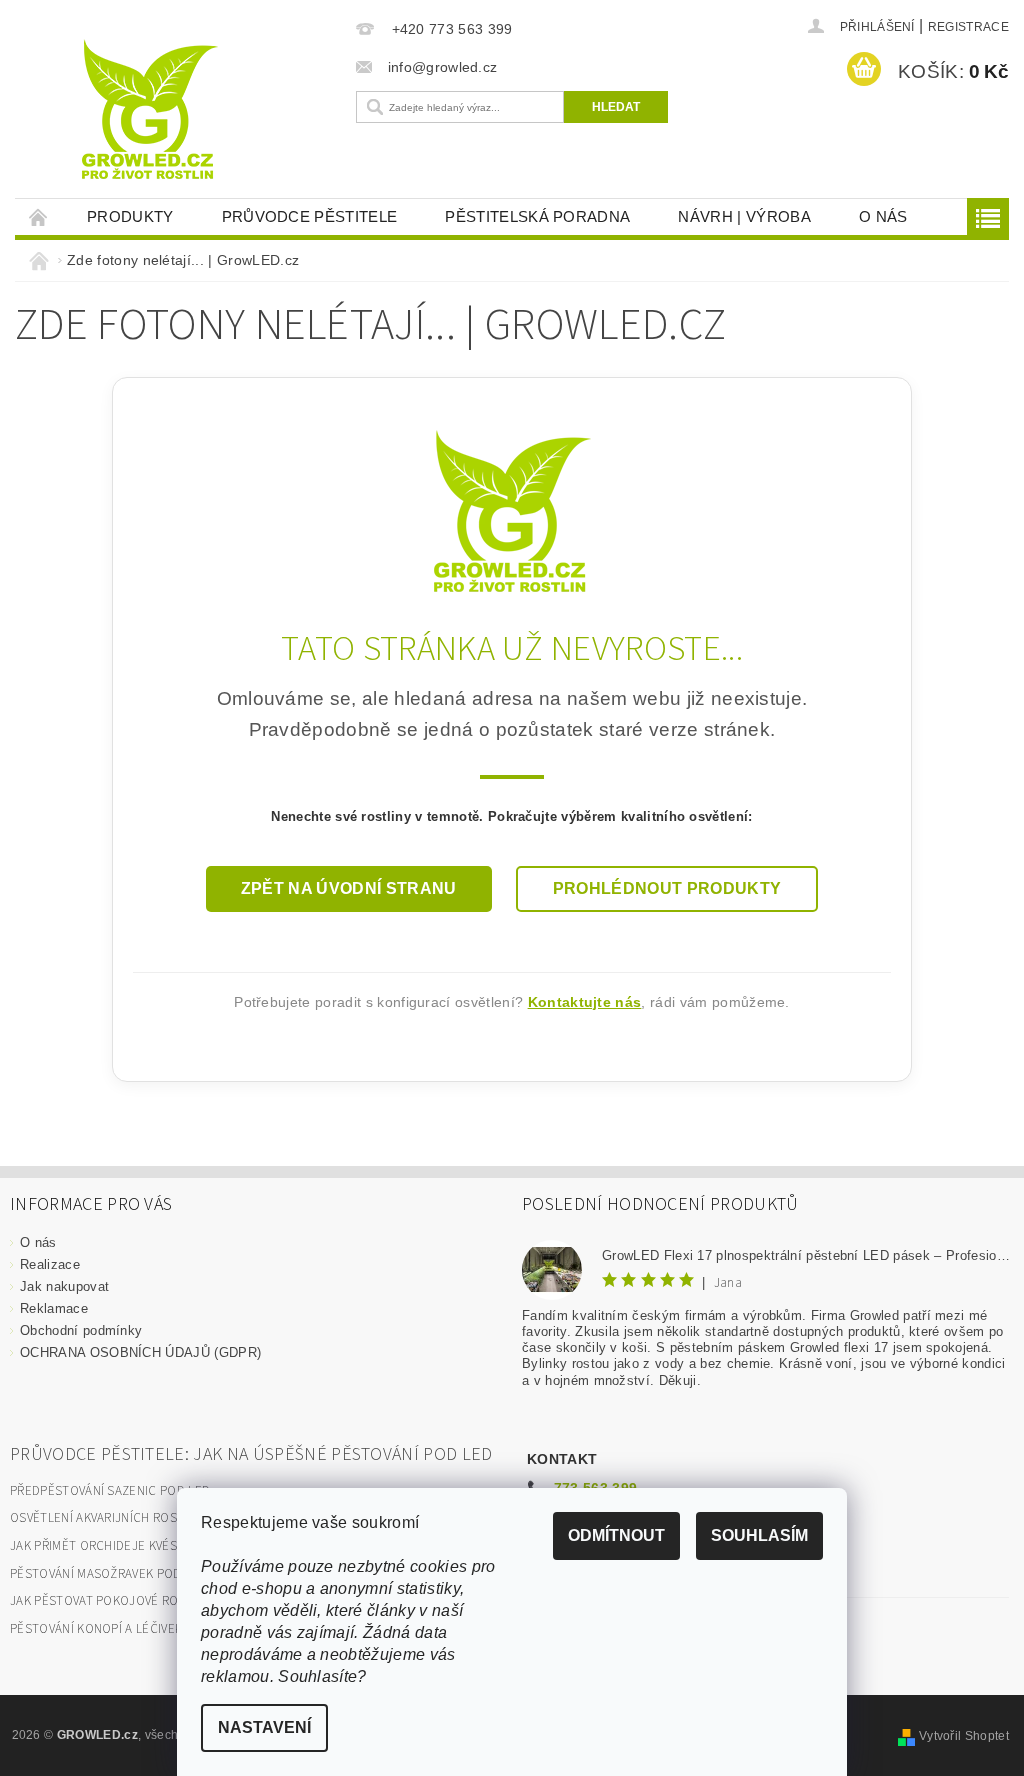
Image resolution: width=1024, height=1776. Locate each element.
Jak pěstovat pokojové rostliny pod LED (140, 1601)
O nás (883, 216)
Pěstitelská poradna (537, 216)
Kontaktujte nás (585, 1002)
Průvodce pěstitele (310, 216)
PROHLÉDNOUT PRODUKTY (667, 888)
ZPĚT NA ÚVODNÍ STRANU (349, 888)
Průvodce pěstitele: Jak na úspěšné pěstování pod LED (251, 1454)
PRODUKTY (130, 216)
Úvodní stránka (39, 216)
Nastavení (264, 1727)
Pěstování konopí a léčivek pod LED (123, 1629)
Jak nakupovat (64, 1286)
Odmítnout (616, 1535)
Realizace (50, 1264)
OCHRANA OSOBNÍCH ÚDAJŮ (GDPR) (140, 1352)
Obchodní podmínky (81, 1330)
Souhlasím (759, 1535)
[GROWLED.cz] (218, 110)
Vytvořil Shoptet (964, 1736)
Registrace (968, 27)
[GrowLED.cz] (512, 509)
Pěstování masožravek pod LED (108, 1574)
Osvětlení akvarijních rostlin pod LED (133, 1518)
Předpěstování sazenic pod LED (110, 1491)
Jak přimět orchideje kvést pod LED (124, 1546)
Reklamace (54, 1308)
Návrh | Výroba (744, 216)
